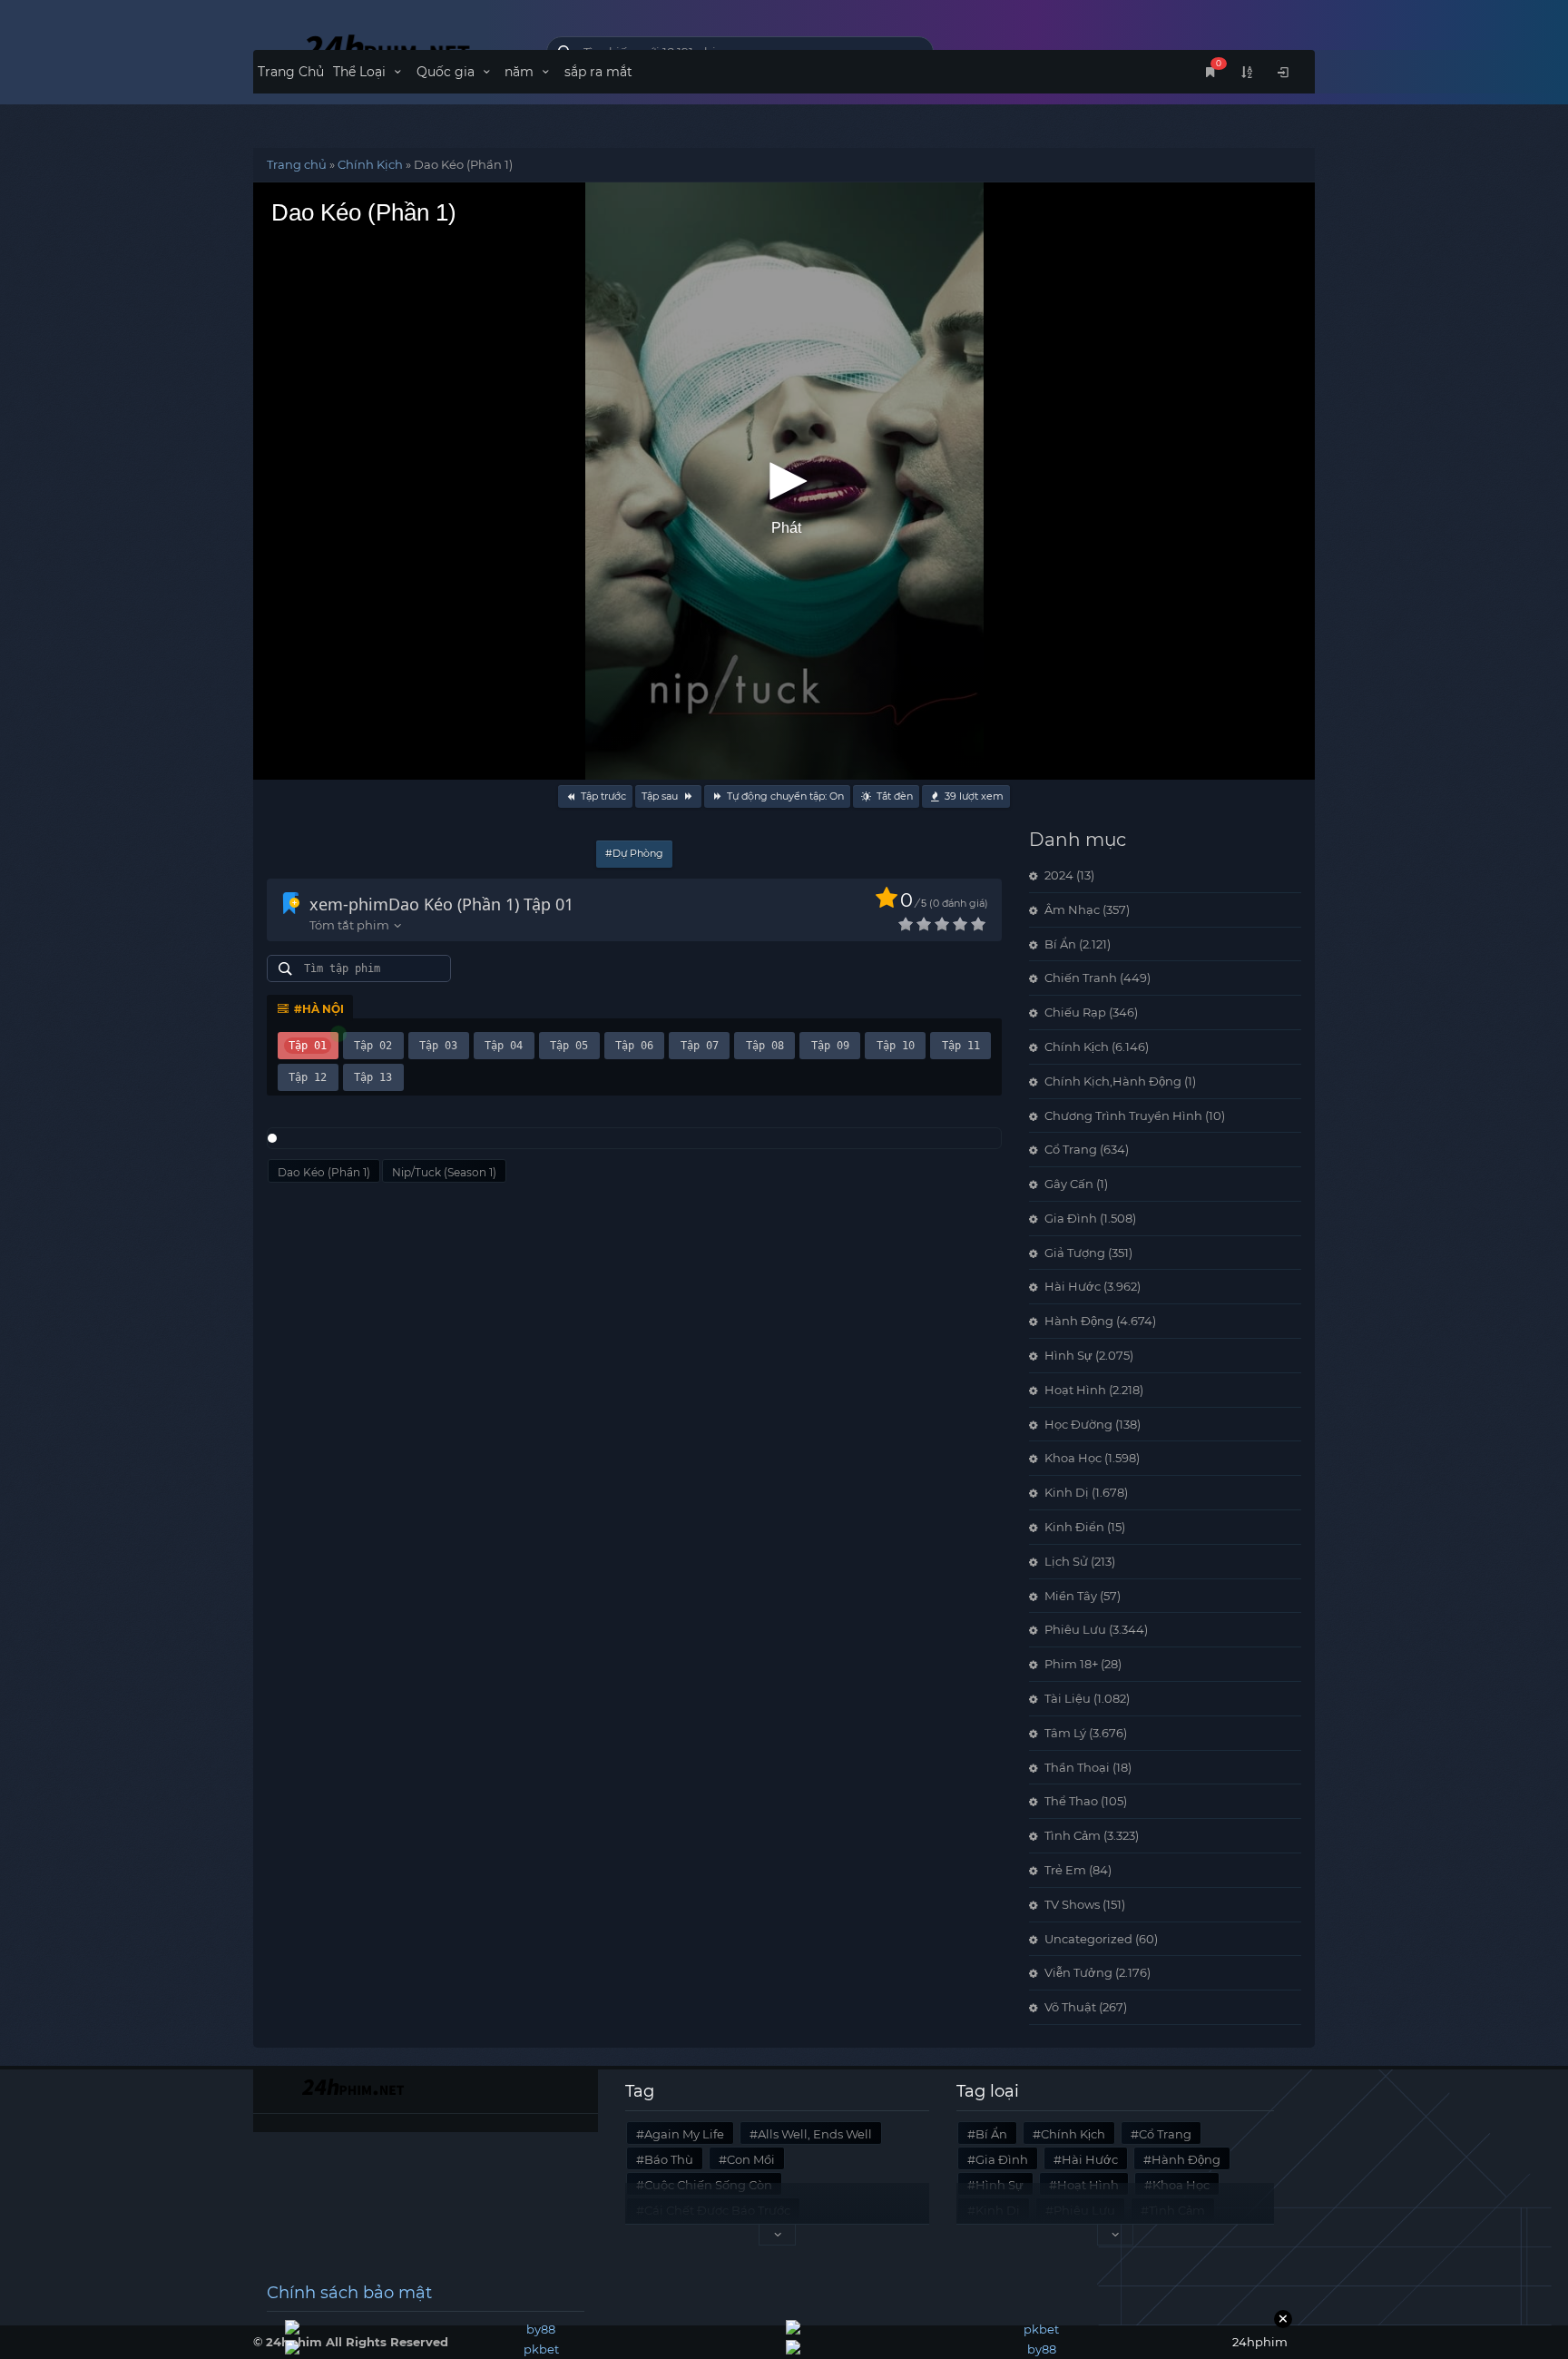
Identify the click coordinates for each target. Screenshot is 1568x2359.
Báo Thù (669, 2159)
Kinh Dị (1067, 1492)
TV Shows (1072, 1904)
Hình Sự (1068, 1355)
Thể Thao (1071, 1801)
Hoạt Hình (1075, 1390)
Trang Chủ (291, 72)
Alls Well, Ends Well (815, 2134)
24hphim (386, 48)
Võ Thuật (1070, 2007)
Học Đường (1078, 1424)
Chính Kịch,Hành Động (1113, 1081)
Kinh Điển (1074, 1527)
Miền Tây (1071, 1596)
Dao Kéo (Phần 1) (324, 1172)
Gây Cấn (1069, 1184)
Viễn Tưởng (1078, 1972)
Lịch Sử (1066, 1561)
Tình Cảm (1073, 1835)
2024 (1059, 875)
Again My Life (684, 2134)
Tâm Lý (1065, 1733)
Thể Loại (361, 72)
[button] (784, 481)
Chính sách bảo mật (349, 2293)
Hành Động (1079, 1321)
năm (521, 72)
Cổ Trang (1071, 1149)
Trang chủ (297, 164)
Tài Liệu (1068, 1698)
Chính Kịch (370, 164)
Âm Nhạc (1072, 909)
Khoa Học (1073, 1458)
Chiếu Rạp (1075, 1012)
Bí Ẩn (1060, 944)
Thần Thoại (1077, 1767)
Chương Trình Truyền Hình (1123, 1116)
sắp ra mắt (598, 72)
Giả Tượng (1075, 1253)
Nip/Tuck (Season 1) (444, 1172)
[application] (784, 481)
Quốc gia (447, 72)
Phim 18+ (1071, 1664)
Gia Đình (1071, 1218)
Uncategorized (1088, 1939)
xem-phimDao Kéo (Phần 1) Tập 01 (441, 904)
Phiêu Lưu (1075, 1629)
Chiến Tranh (1081, 978)
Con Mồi (751, 2159)
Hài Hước (1073, 1286)
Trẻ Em (1065, 1870)
